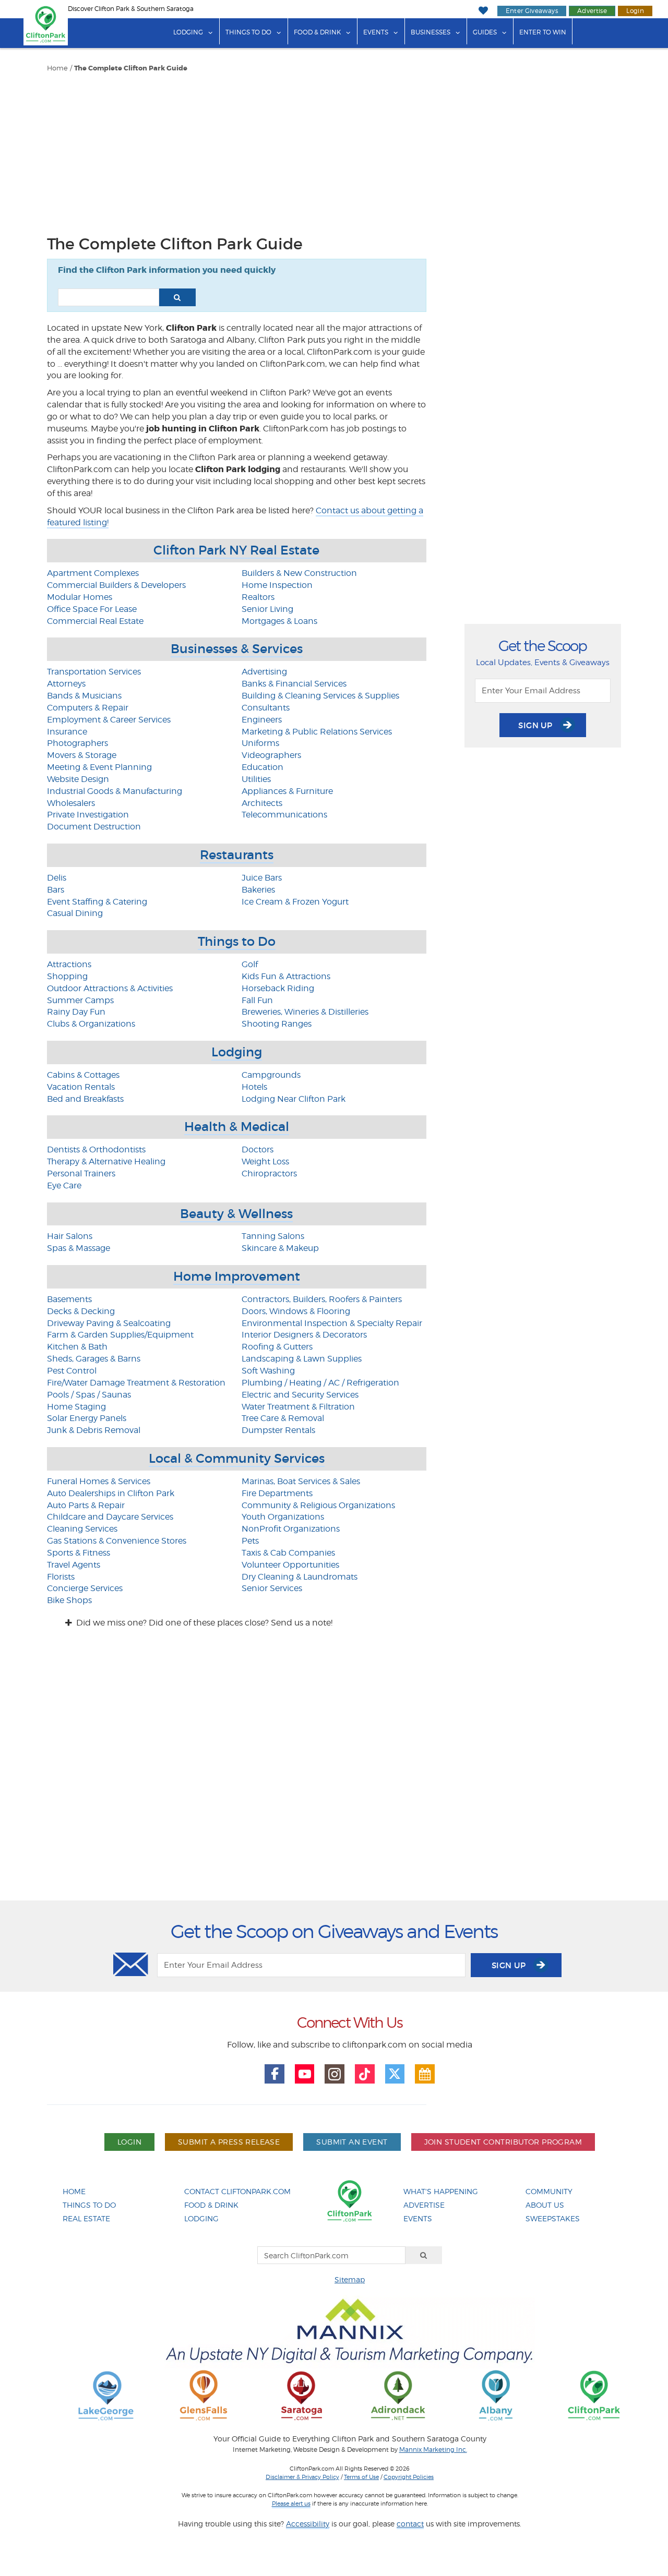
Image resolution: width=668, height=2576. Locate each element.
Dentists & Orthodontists (96, 1149)
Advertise (592, 11)
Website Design (78, 779)
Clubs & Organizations (91, 1024)
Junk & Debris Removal (94, 1430)
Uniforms (260, 743)
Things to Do (248, 32)
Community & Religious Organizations (318, 1505)
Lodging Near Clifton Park (294, 1099)
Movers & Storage (82, 755)
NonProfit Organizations (291, 1529)
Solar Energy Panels (87, 1418)
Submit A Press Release (229, 2142)
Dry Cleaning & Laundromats (300, 1577)
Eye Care (64, 1185)
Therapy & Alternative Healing (106, 1161)
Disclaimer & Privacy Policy (302, 2477)
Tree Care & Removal (283, 1418)
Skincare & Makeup (280, 1248)
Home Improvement (237, 1276)
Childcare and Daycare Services (110, 1517)
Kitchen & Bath (77, 1347)
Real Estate (86, 2218)
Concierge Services (85, 1588)
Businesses (431, 32)
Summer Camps (80, 1000)
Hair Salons (70, 1236)
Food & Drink (317, 32)
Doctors (258, 1149)
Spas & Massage (79, 1248)
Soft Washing (268, 1371)
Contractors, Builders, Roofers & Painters (322, 1299)
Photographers (77, 743)
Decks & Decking (81, 1311)
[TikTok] (365, 2074)
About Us (545, 2205)
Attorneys (66, 684)
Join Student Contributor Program (503, 2142)
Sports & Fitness (79, 1553)
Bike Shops (69, 1600)
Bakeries (258, 890)
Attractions (69, 964)
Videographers (271, 755)
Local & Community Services (237, 1458)
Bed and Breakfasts (85, 1099)
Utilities (256, 779)
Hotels (254, 1087)
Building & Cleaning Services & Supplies (320, 696)
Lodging (188, 32)
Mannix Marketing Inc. (433, 2450)
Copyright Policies (409, 2477)
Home (57, 68)
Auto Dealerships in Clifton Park (111, 1493)
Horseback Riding (278, 988)
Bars (56, 890)
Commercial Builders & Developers (116, 585)
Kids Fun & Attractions (286, 976)
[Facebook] (275, 2074)
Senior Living (267, 609)
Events (376, 32)
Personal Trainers (81, 1173)
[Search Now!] (177, 297)
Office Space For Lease (92, 609)
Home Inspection (277, 585)
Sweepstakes (553, 2218)
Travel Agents (74, 1565)
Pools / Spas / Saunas (89, 1395)
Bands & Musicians (84, 696)
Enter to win (543, 32)
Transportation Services (94, 672)
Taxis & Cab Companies (288, 1553)
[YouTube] (305, 2074)
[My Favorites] (483, 11)
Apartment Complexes (93, 573)
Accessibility (308, 2524)
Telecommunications (284, 815)
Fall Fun (257, 1000)
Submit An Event (352, 2142)
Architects (262, 803)
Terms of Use (361, 2477)
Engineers (262, 720)
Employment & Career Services (109, 720)
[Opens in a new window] (106, 2395)
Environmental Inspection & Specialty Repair (332, 1323)
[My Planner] (425, 2074)
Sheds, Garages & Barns (94, 1359)
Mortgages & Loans (279, 621)
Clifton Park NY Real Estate (236, 550)
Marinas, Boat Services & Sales (301, 1481)
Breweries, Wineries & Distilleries (305, 1012)
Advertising (264, 672)
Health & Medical (237, 1127)
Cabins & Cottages (83, 1075)
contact (410, 2524)
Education (263, 767)
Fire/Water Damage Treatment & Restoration (136, 1383)
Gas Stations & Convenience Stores (117, 1541)
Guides (485, 32)
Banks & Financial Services (294, 684)
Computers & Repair (88, 708)
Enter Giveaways (532, 11)
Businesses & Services (237, 649)
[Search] (424, 2255)
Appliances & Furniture (287, 791)
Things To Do (89, 2205)
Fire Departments (277, 1493)
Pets (250, 1541)
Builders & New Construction (299, 573)
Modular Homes (80, 597)
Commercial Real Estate (95, 621)
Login (635, 11)
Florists (61, 1577)
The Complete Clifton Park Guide (131, 68)
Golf (250, 964)
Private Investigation (88, 815)
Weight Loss (265, 1161)
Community (549, 2191)
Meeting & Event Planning (99, 767)
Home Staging (76, 1407)
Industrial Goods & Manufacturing (115, 791)
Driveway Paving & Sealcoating (109, 1323)
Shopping (67, 976)
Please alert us (291, 2503)
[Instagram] (335, 2074)
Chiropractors (269, 1173)
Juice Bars (262, 878)
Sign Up (536, 725)
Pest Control (72, 1371)
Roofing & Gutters (277, 1347)
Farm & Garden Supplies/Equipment (120, 1335)
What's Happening (441, 2191)
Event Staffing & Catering (97, 902)
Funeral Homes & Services (99, 1481)
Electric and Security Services (300, 1395)
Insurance (67, 732)
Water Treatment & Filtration (298, 1407)
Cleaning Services (82, 1529)
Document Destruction (94, 827)
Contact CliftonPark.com (237, 2191)
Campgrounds (271, 1075)
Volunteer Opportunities (290, 1565)
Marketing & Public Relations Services (317, 732)
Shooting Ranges (277, 1024)
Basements (69, 1299)
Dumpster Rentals (278, 1430)
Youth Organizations (283, 1517)
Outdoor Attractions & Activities (110, 988)
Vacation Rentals (81, 1087)
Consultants (266, 708)
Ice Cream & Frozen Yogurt (295, 902)
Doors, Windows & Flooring (296, 1311)
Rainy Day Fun (76, 1012)
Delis (57, 878)
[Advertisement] (237, 151)
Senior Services (272, 1588)
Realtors (258, 597)
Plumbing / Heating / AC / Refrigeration (320, 1383)
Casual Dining (75, 913)
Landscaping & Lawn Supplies (302, 1359)
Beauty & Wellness (236, 1214)
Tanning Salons (273, 1236)
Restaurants (237, 855)
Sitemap (350, 2279)
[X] (395, 2074)
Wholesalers (71, 803)
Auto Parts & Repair (86, 1505)
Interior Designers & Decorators (304, 1335)
